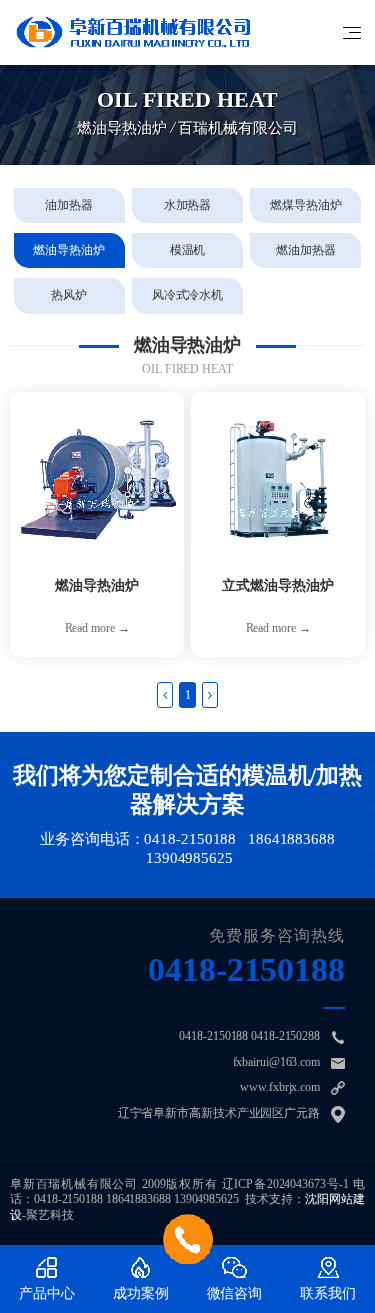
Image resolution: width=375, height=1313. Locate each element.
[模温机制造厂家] (133, 32)
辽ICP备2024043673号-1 (286, 1184)
